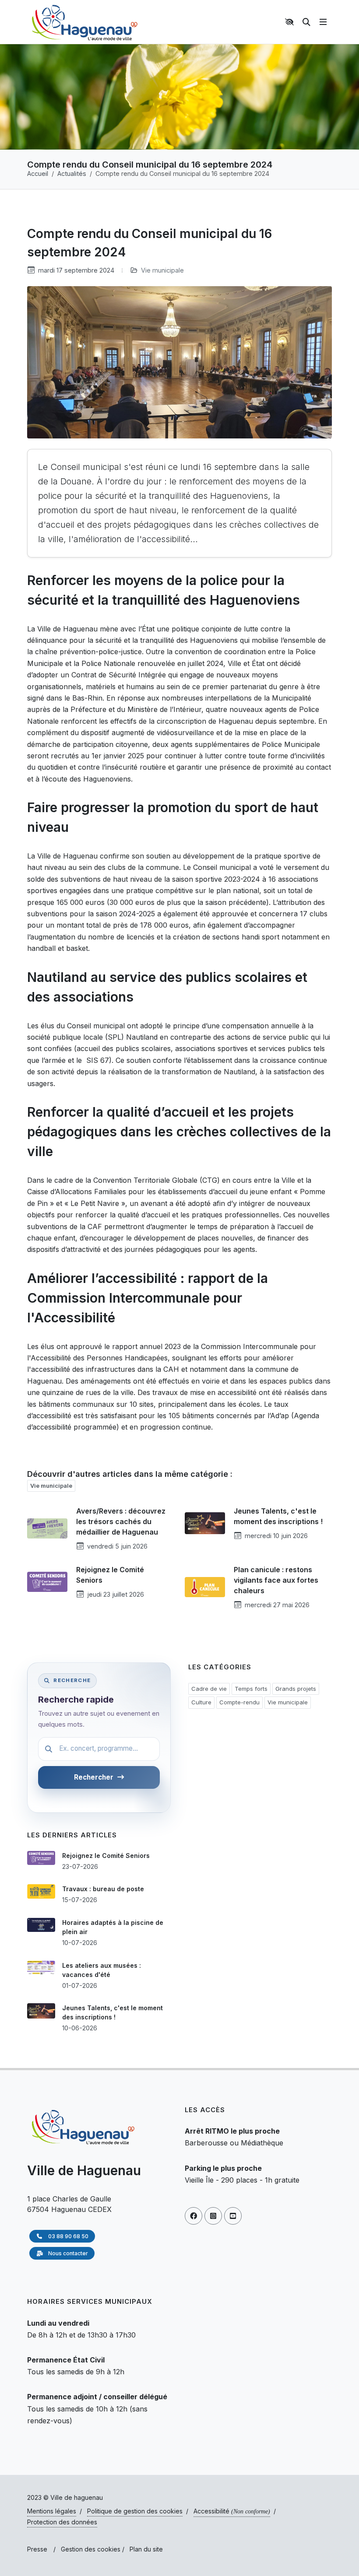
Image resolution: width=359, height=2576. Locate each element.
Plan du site (146, 2549)
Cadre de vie (209, 1689)
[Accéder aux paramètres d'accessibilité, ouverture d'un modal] (291, 22)
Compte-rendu (239, 1702)
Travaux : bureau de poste (103, 1889)
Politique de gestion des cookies (135, 2511)
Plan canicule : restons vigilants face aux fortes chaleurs (276, 1580)
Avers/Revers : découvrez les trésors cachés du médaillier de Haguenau (121, 1521)
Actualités (72, 173)
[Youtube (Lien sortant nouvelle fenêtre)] (233, 2216)
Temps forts (251, 1689)
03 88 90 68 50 (68, 2236)
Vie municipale (162, 270)
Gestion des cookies (91, 2549)
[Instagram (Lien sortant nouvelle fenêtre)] (213, 2216)
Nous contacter (67, 2253)
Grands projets (296, 1689)
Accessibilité (232, 2511)
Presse (37, 2549)
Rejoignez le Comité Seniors (106, 1856)
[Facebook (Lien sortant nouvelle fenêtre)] (194, 2216)
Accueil (38, 173)
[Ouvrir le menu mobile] (323, 22)
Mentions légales (52, 2511)
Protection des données (62, 2522)
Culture (201, 1702)
